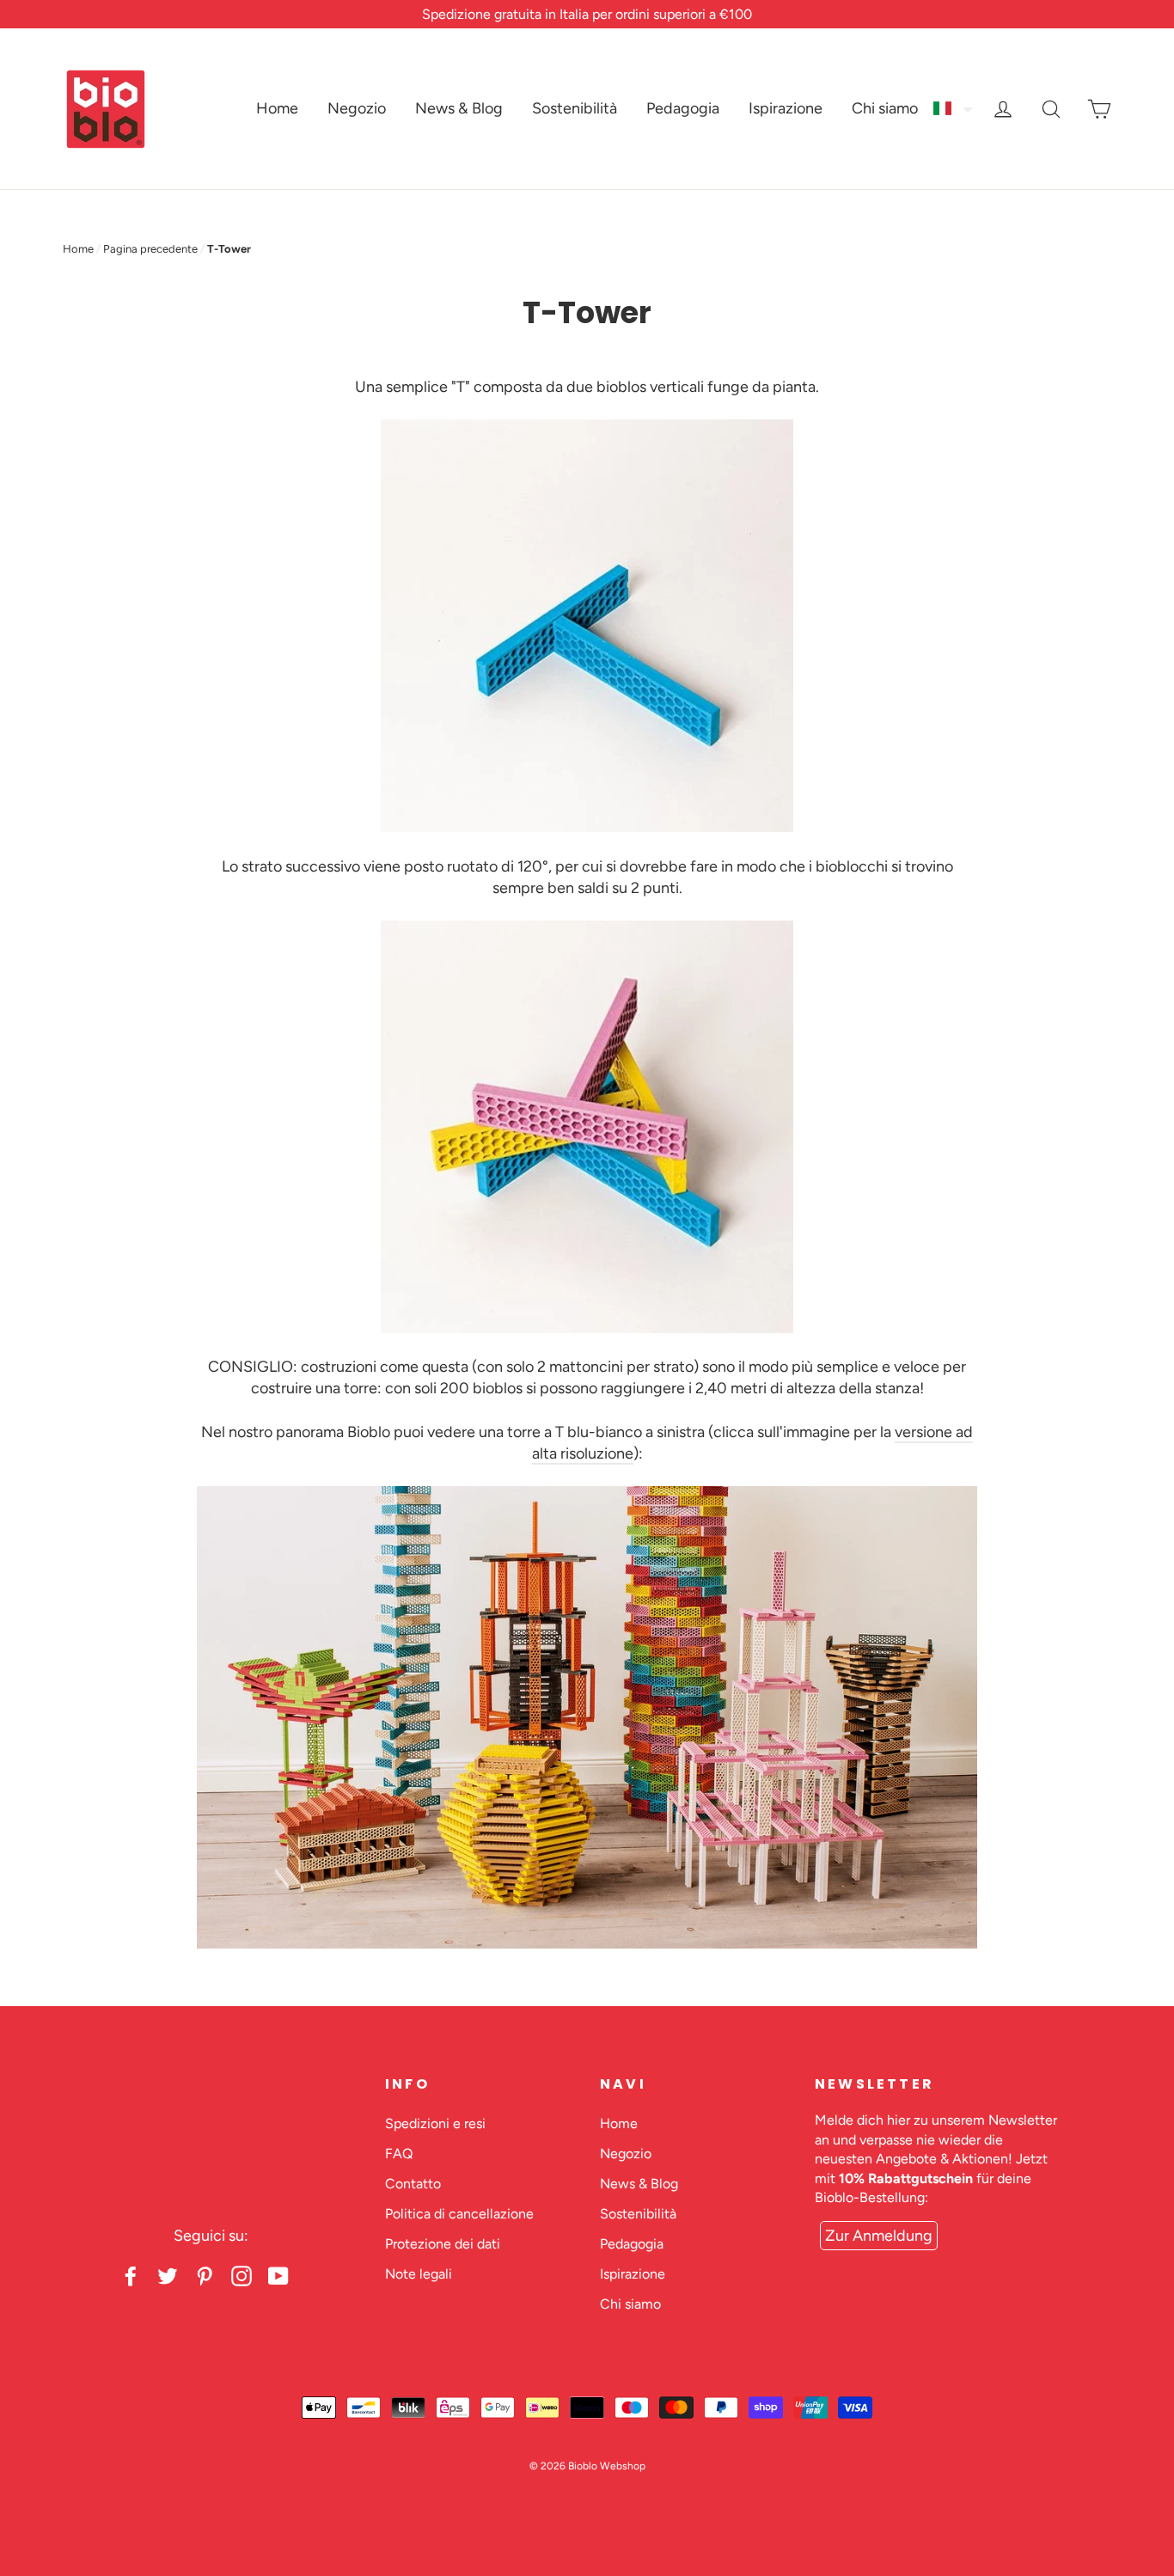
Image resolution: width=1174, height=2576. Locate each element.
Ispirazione (786, 108)
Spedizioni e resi (435, 2123)
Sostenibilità (575, 108)
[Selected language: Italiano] (954, 108)
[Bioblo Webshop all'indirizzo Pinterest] (205, 2275)
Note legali (419, 2274)
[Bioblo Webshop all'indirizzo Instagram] (242, 2275)
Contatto (413, 2184)
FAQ (399, 2154)
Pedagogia (683, 108)
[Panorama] (587, 1943)
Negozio (357, 108)
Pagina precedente (150, 249)
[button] (954, 108)
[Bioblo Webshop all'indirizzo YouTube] (278, 2275)
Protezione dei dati (443, 2244)
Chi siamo (885, 108)
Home (277, 108)
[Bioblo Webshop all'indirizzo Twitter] (168, 2275)
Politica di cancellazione (459, 2214)
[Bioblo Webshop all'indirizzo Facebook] (131, 2275)
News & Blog (459, 108)
